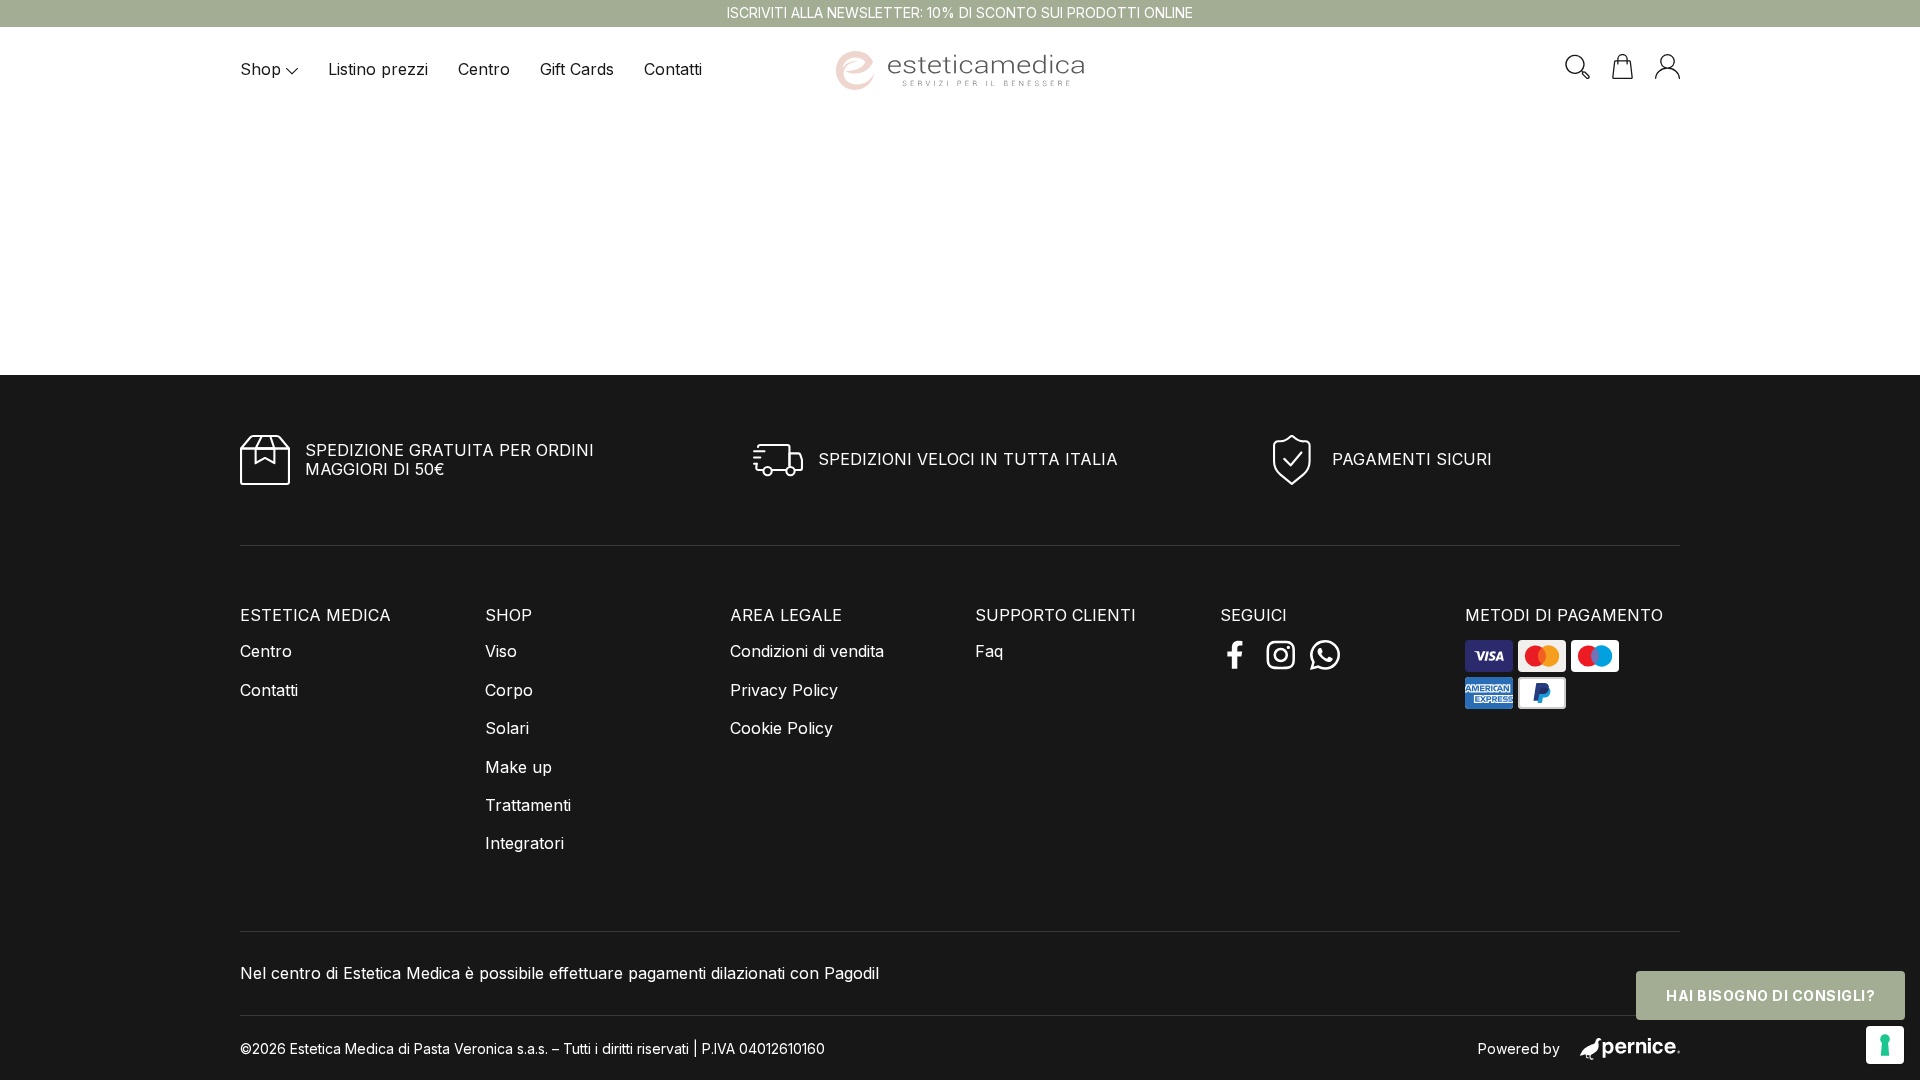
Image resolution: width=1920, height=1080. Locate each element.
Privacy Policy (784, 690)
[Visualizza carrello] (1622, 66)
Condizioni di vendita (807, 651)
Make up (518, 767)
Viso (501, 651)
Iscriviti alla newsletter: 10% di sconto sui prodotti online (960, 12)
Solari (507, 728)
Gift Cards (577, 69)
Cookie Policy (781, 728)
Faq (989, 651)
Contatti (673, 69)
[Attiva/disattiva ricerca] (1577, 66)
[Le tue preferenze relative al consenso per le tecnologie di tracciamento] (1885, 1045)
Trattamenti (528, 805)
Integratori (524, 843)
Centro (484, 69)
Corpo (509, 690)
